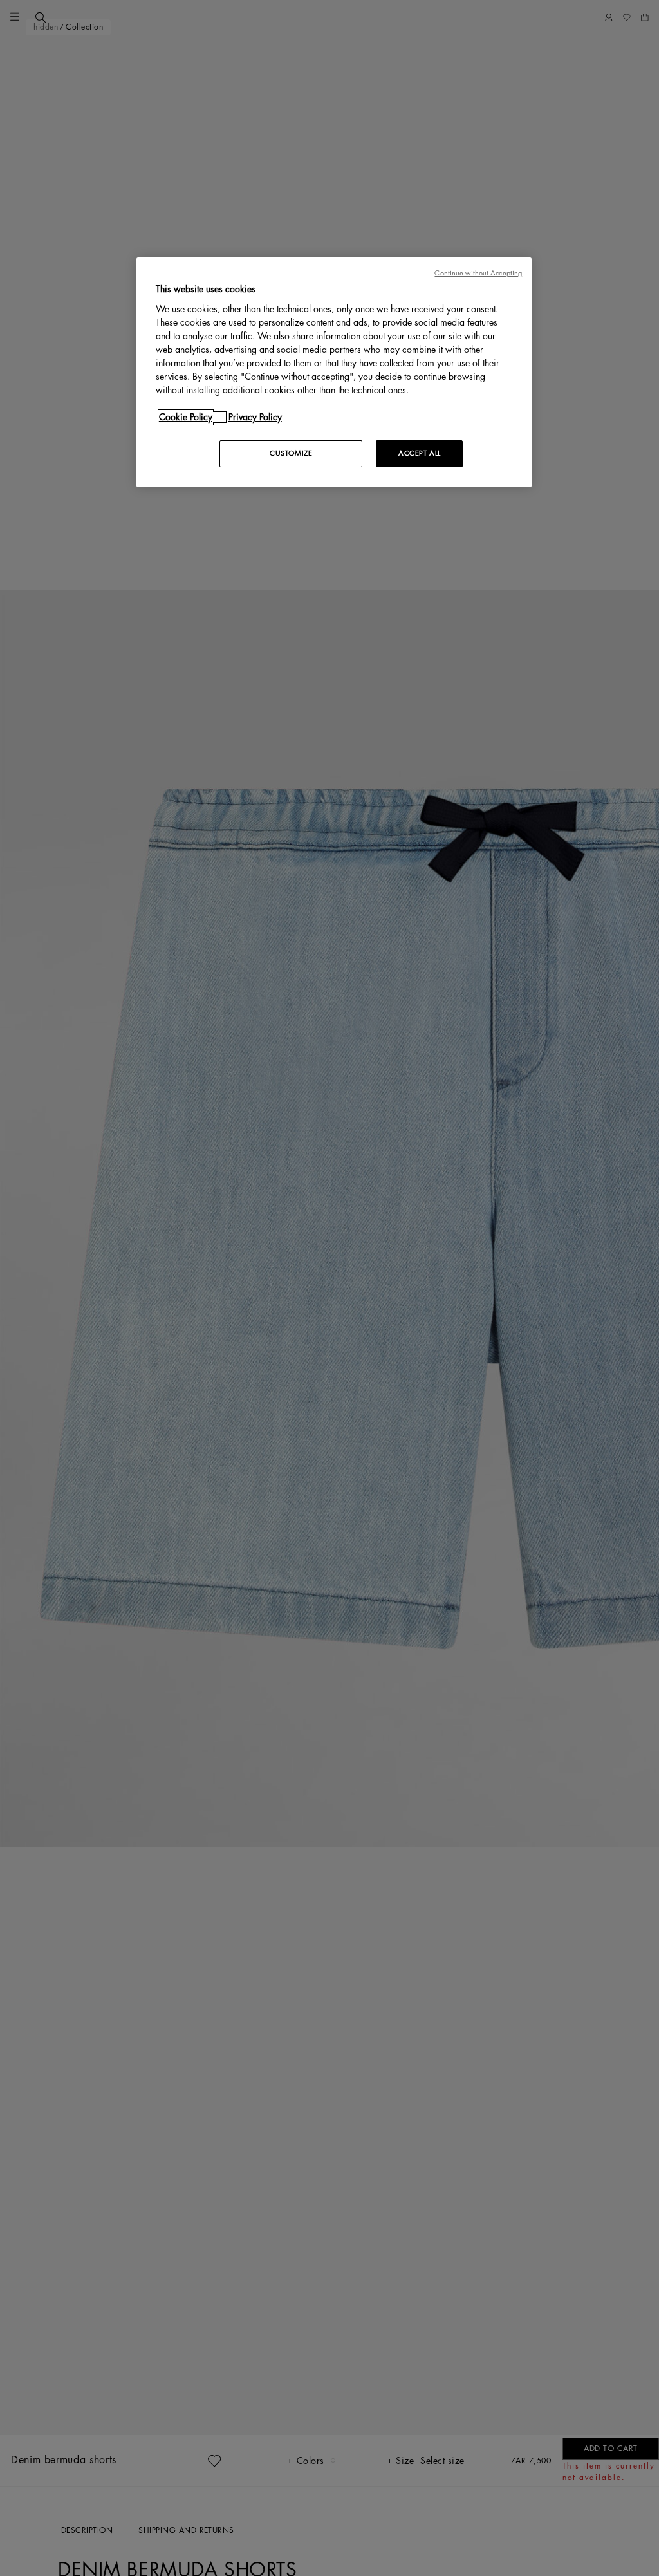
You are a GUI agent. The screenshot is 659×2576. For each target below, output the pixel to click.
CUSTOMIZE (291, 453)
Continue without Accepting (478, 273)
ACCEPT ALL (420, 453)
